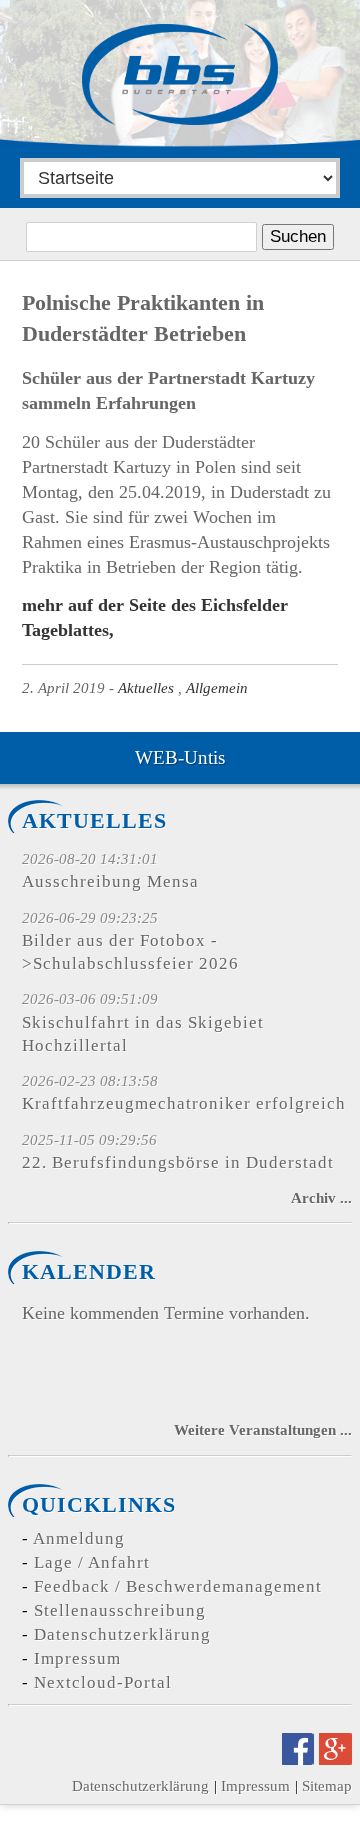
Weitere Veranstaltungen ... (263, 1429)
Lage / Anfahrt (92, 1562)
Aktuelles (146, 687)
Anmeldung (79, 1538)
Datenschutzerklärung (122, 1634)
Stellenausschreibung (120, 1610)
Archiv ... (321, 1197)
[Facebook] (298, 1759)
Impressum (77, 1658)
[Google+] (335, 1759)
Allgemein (217, 687)
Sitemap (327, 1785)
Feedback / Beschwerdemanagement (178, 1586)
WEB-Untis (180, 757)
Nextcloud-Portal (103, 1682)
